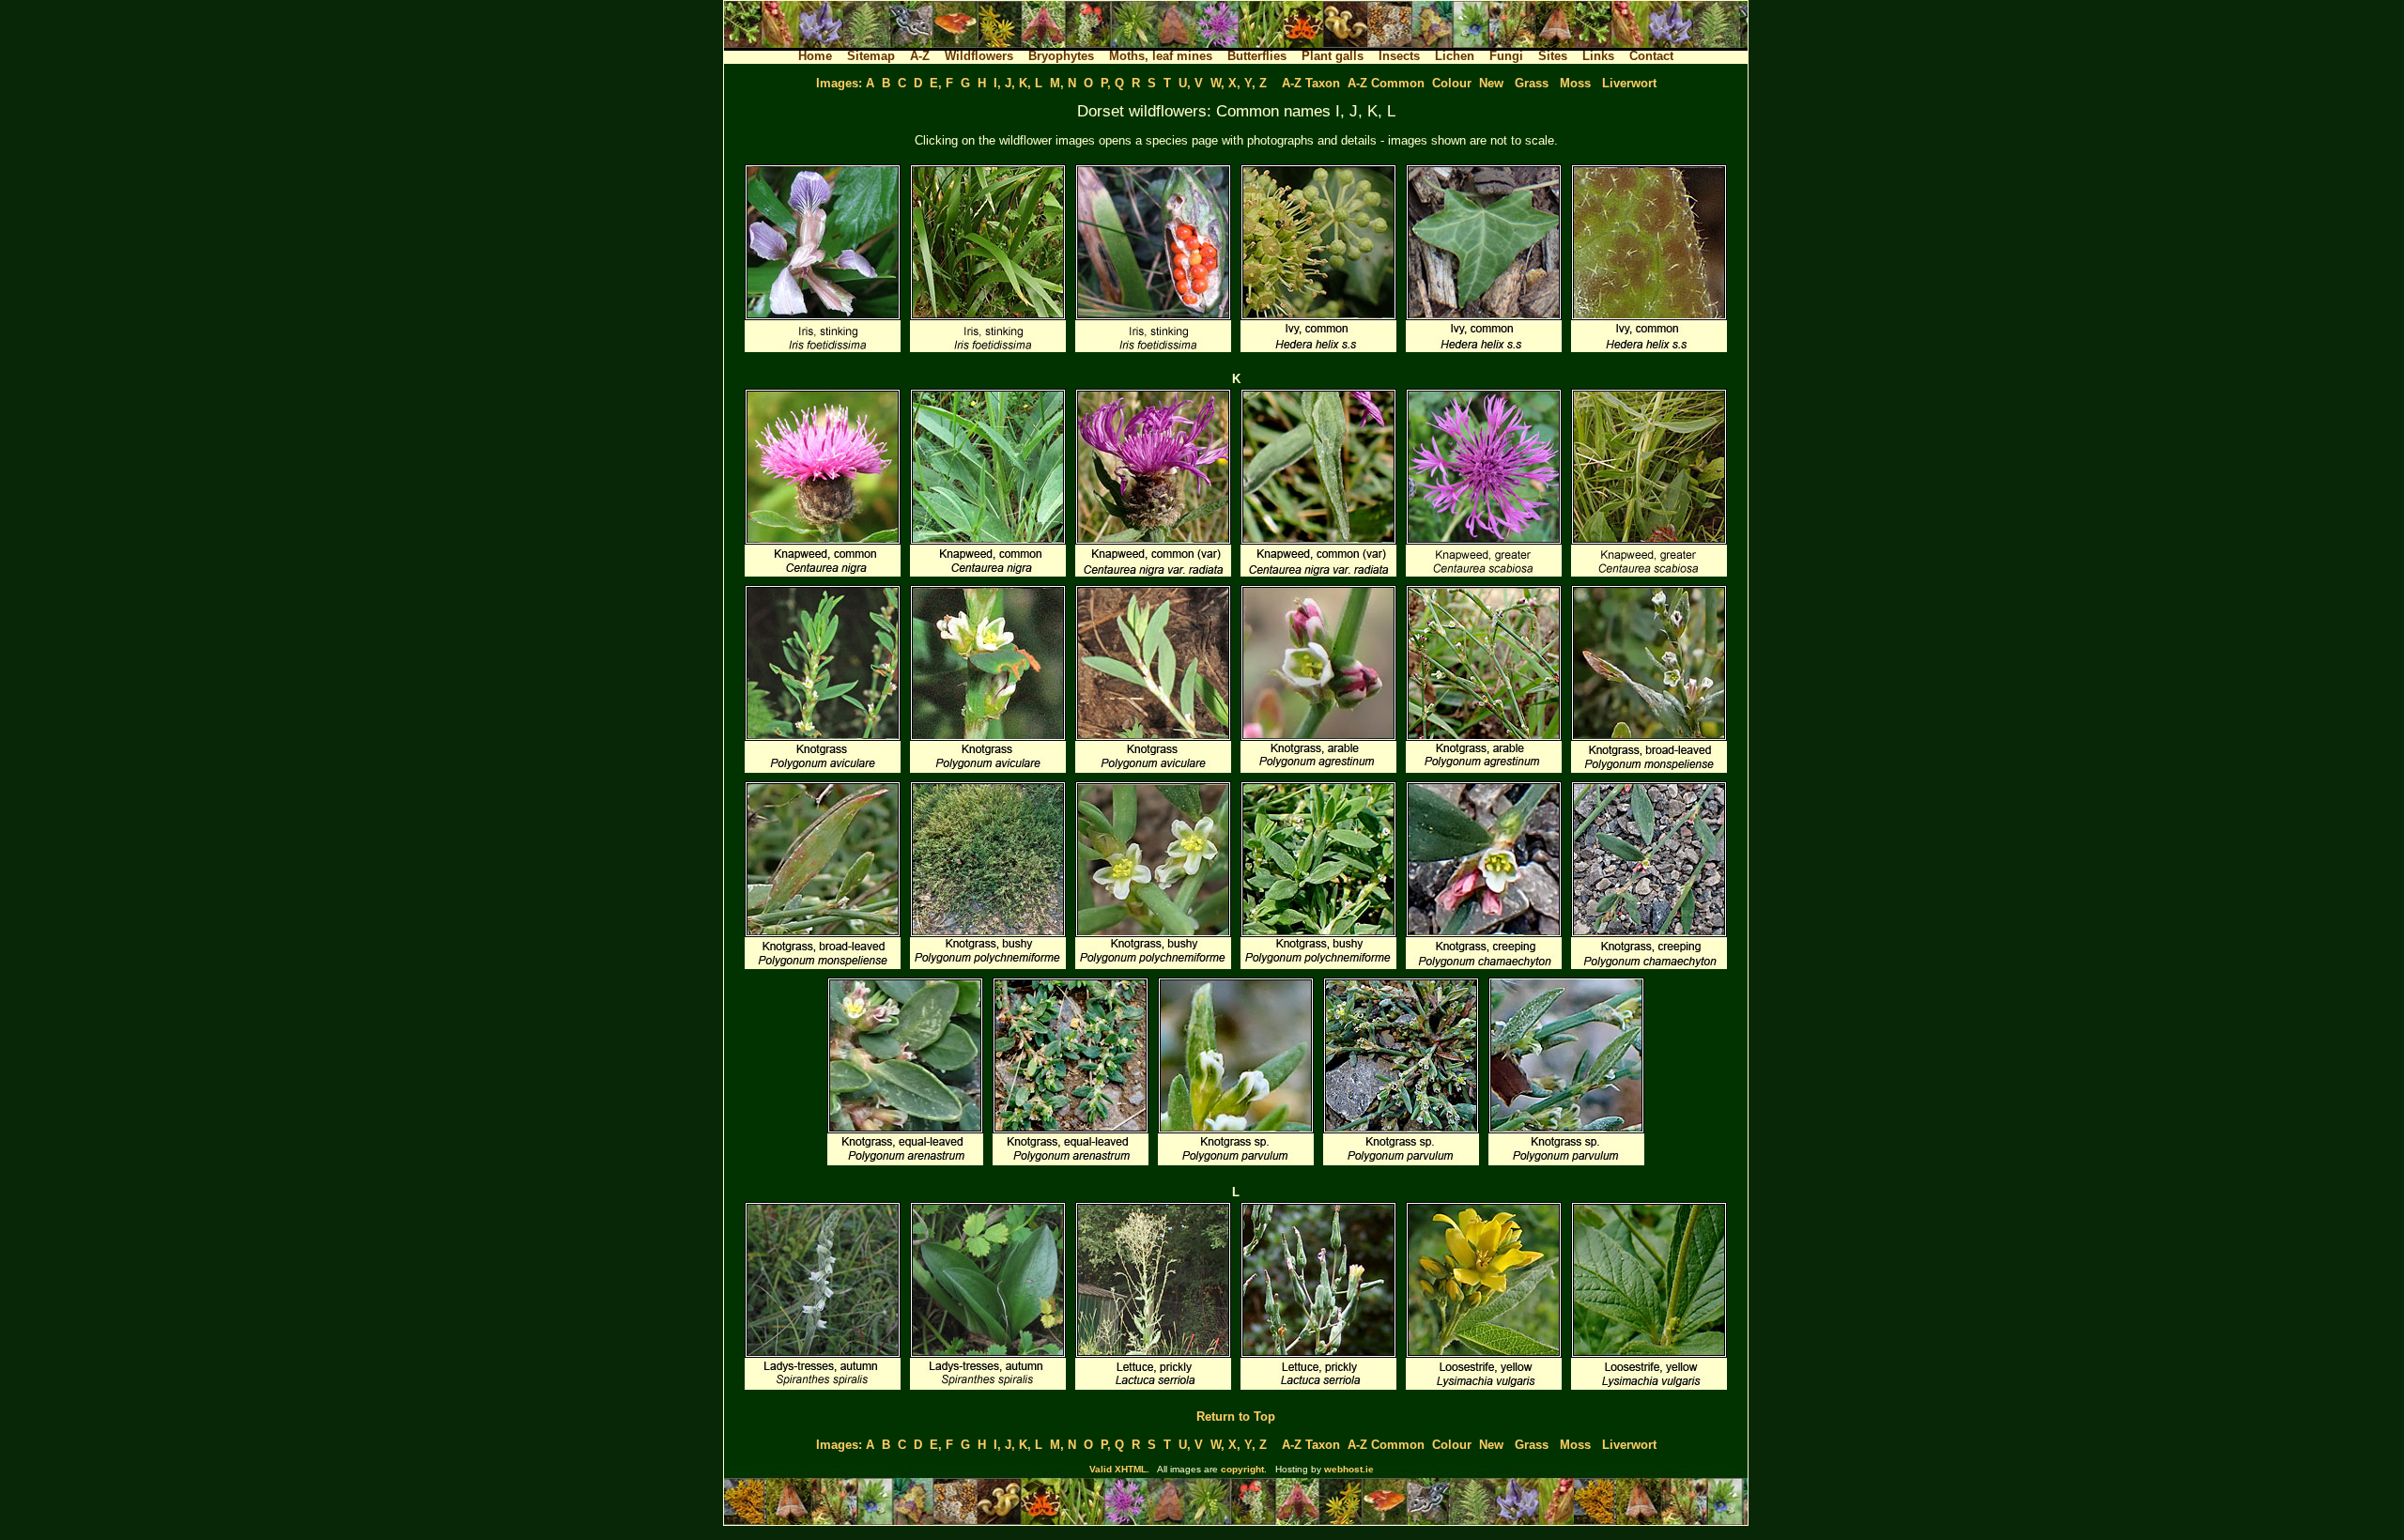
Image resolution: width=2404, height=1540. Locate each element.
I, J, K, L (1018, 83)
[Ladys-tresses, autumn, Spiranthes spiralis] (823, 1388)
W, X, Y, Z (1239, 83)
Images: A (845, 83)
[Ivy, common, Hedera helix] (1318, 351)
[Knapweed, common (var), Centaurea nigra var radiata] (1153, 575)
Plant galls (1333, 56)
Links (1598, 56)
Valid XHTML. (1119, 1469)
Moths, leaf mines (1161, 56)
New (1491, 83)
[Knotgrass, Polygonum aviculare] (823, 771)
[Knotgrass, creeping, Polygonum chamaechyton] (1484, 968)
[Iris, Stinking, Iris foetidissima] (823, 351)
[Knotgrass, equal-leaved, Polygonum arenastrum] (905, 1164)
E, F (941, 83)
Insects (1399, 56)
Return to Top (1236, 1417)
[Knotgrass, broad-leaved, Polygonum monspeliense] (1649, 771)
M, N (1063, 83)
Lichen (1455, 56)
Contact (1651, 56)
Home (815, 56)
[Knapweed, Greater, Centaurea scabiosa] (1484, 575)
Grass (1532, 83)
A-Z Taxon (1311, 83)
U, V (1191, 83)
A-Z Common (1386, 83)
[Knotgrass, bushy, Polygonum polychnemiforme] (988, 968)
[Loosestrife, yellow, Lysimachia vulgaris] (1484, 1388)
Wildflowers (979, 56)
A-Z (920, 56)
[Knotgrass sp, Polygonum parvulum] (1236, 1164)
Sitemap (871, 56)
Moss (1575, 83)
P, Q (1112, 83)
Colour (1452, 83)
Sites (1553, 56)
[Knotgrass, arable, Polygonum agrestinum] (1318, 771)
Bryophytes (1061, 56)
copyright (1242, 1469)
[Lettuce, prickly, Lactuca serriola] (1153, 1388)
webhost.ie (1349, 1469)
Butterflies (1257, 56)
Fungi (1506, 56)
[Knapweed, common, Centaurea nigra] (823, 575)
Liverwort (1629, 83)
